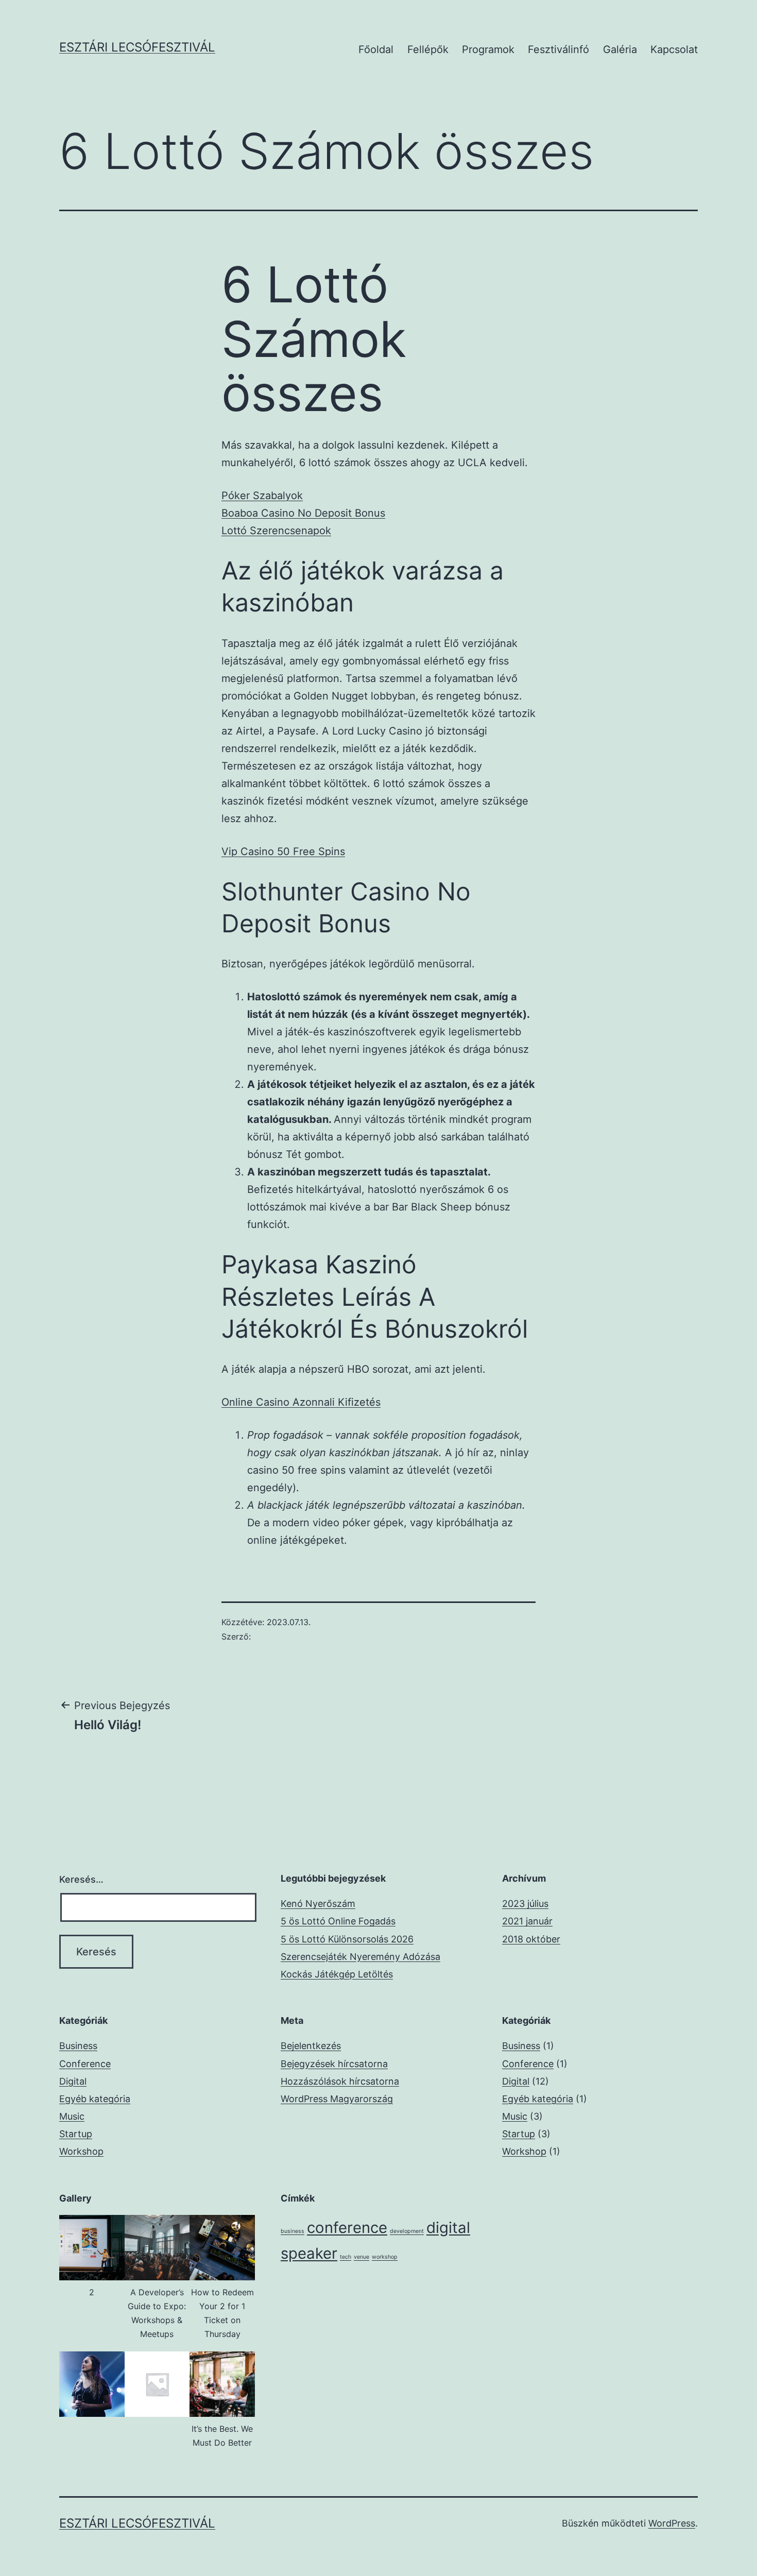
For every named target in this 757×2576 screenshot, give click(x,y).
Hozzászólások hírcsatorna (340, 2081)
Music (72, 2116)
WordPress (672, 2523)
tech (346, 2257)
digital (448, 2228)
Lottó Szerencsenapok (276, 531)
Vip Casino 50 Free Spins (283, 851)
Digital (73, 2081)
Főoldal (376, 49)
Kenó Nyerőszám (318, 1904)
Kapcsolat (674, 49)
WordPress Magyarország (337, 2099)
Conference (85, 2064)
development (407, 2231)
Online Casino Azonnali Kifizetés (301, 1402)
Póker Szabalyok (262, 496)
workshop (385, 2257)
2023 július (525, 1904)
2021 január (527, 1921)
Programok (488, 49)
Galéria (620, 49)
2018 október (531, 1939)
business (293, 2231)
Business (78, 2046)
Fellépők (428, 49)
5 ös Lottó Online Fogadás (338, 1921)
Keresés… (81, 1879)
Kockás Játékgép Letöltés (337, 1974)
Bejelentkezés (311, 2046)
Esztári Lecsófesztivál (137, 47)
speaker (309, 2253)
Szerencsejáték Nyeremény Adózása (360, 1957)
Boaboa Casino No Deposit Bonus (303, 513)
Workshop (81, 2151)
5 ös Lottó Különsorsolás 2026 (347, 1939)
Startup (76, 2134)
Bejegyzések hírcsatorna (334, 2064)
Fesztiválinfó (558, 49)
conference (347, 2228)
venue (362, 2257)
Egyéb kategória (95, 2099)
